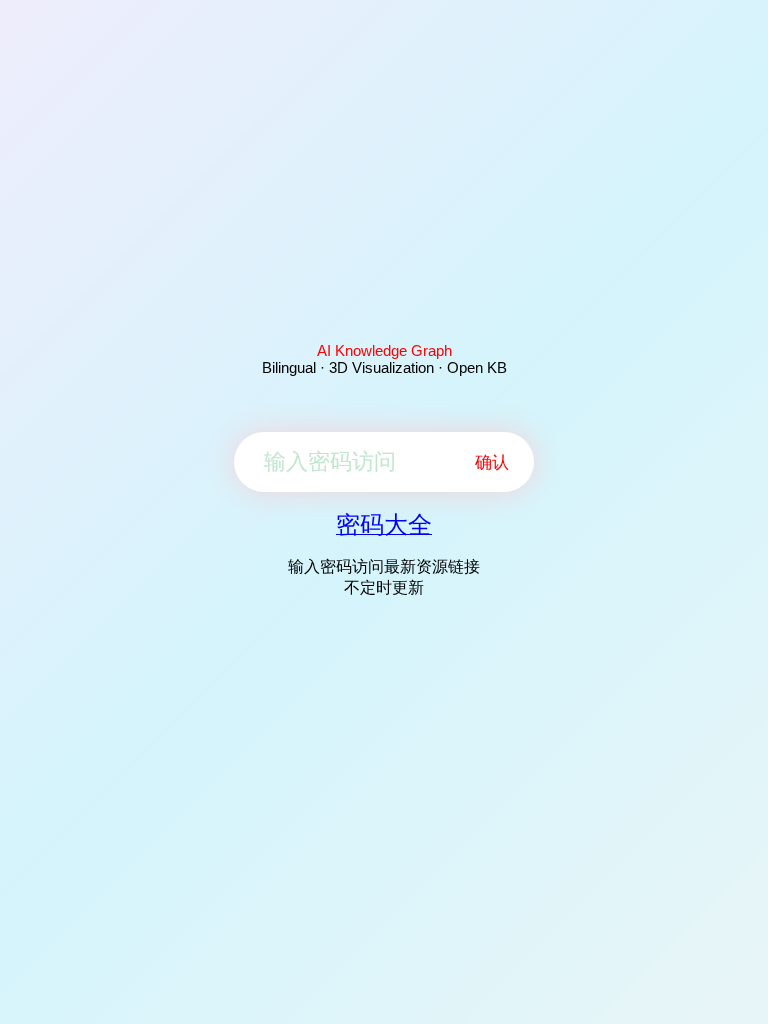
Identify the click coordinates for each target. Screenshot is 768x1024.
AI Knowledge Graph (384, 350)
